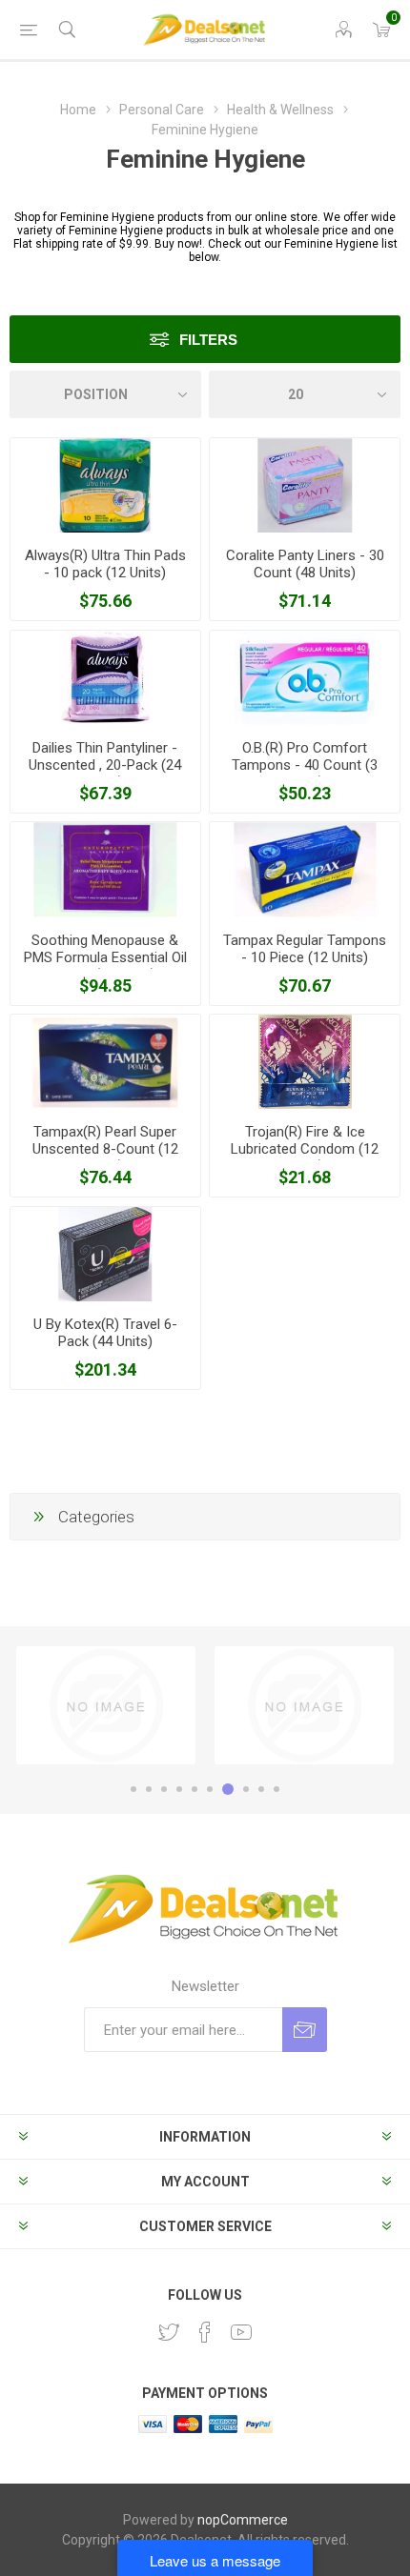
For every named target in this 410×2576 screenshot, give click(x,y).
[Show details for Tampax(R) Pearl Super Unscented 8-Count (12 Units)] (105, 1062)
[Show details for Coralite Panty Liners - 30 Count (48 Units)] (305, 485)
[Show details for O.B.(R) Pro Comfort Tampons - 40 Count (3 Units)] (305, 678)
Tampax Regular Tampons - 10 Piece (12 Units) (305, 949)
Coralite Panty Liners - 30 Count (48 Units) (305, 564)
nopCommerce (243, 2520)
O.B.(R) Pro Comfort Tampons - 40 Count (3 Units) (305, 765)
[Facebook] (205, 2332)
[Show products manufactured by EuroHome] (106, 1705)
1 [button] (133, 1789)
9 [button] (261, 1789)
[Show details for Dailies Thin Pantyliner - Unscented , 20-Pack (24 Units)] (105, 678)
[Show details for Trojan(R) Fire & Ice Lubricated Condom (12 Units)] (305, 1062)
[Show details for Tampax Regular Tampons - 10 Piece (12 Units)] (305, 869)
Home (78, 110)
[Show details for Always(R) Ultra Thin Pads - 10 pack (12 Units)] (105, 485)
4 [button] (179, 1789)
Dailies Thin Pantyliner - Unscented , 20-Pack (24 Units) (105, 765)
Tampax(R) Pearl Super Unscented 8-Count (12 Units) (105, 1149)
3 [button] (164, 1789)
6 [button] (210, 1789)
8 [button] (246, 1789)
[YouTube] (241, 2332)
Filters (208, 340)
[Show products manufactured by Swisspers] (304, 1705)
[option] (106, 1705)
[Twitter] (169, 2332)
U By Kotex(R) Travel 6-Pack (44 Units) (105, 1333)
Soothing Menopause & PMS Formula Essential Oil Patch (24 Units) (105, 957)
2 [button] (149, 1789)
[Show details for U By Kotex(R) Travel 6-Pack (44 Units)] (105, 1254)
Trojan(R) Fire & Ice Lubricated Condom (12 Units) (305, 1149)
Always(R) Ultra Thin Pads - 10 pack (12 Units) (105, 564)
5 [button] (195, 1789)
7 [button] (228, 1789)
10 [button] (277, 1789)
